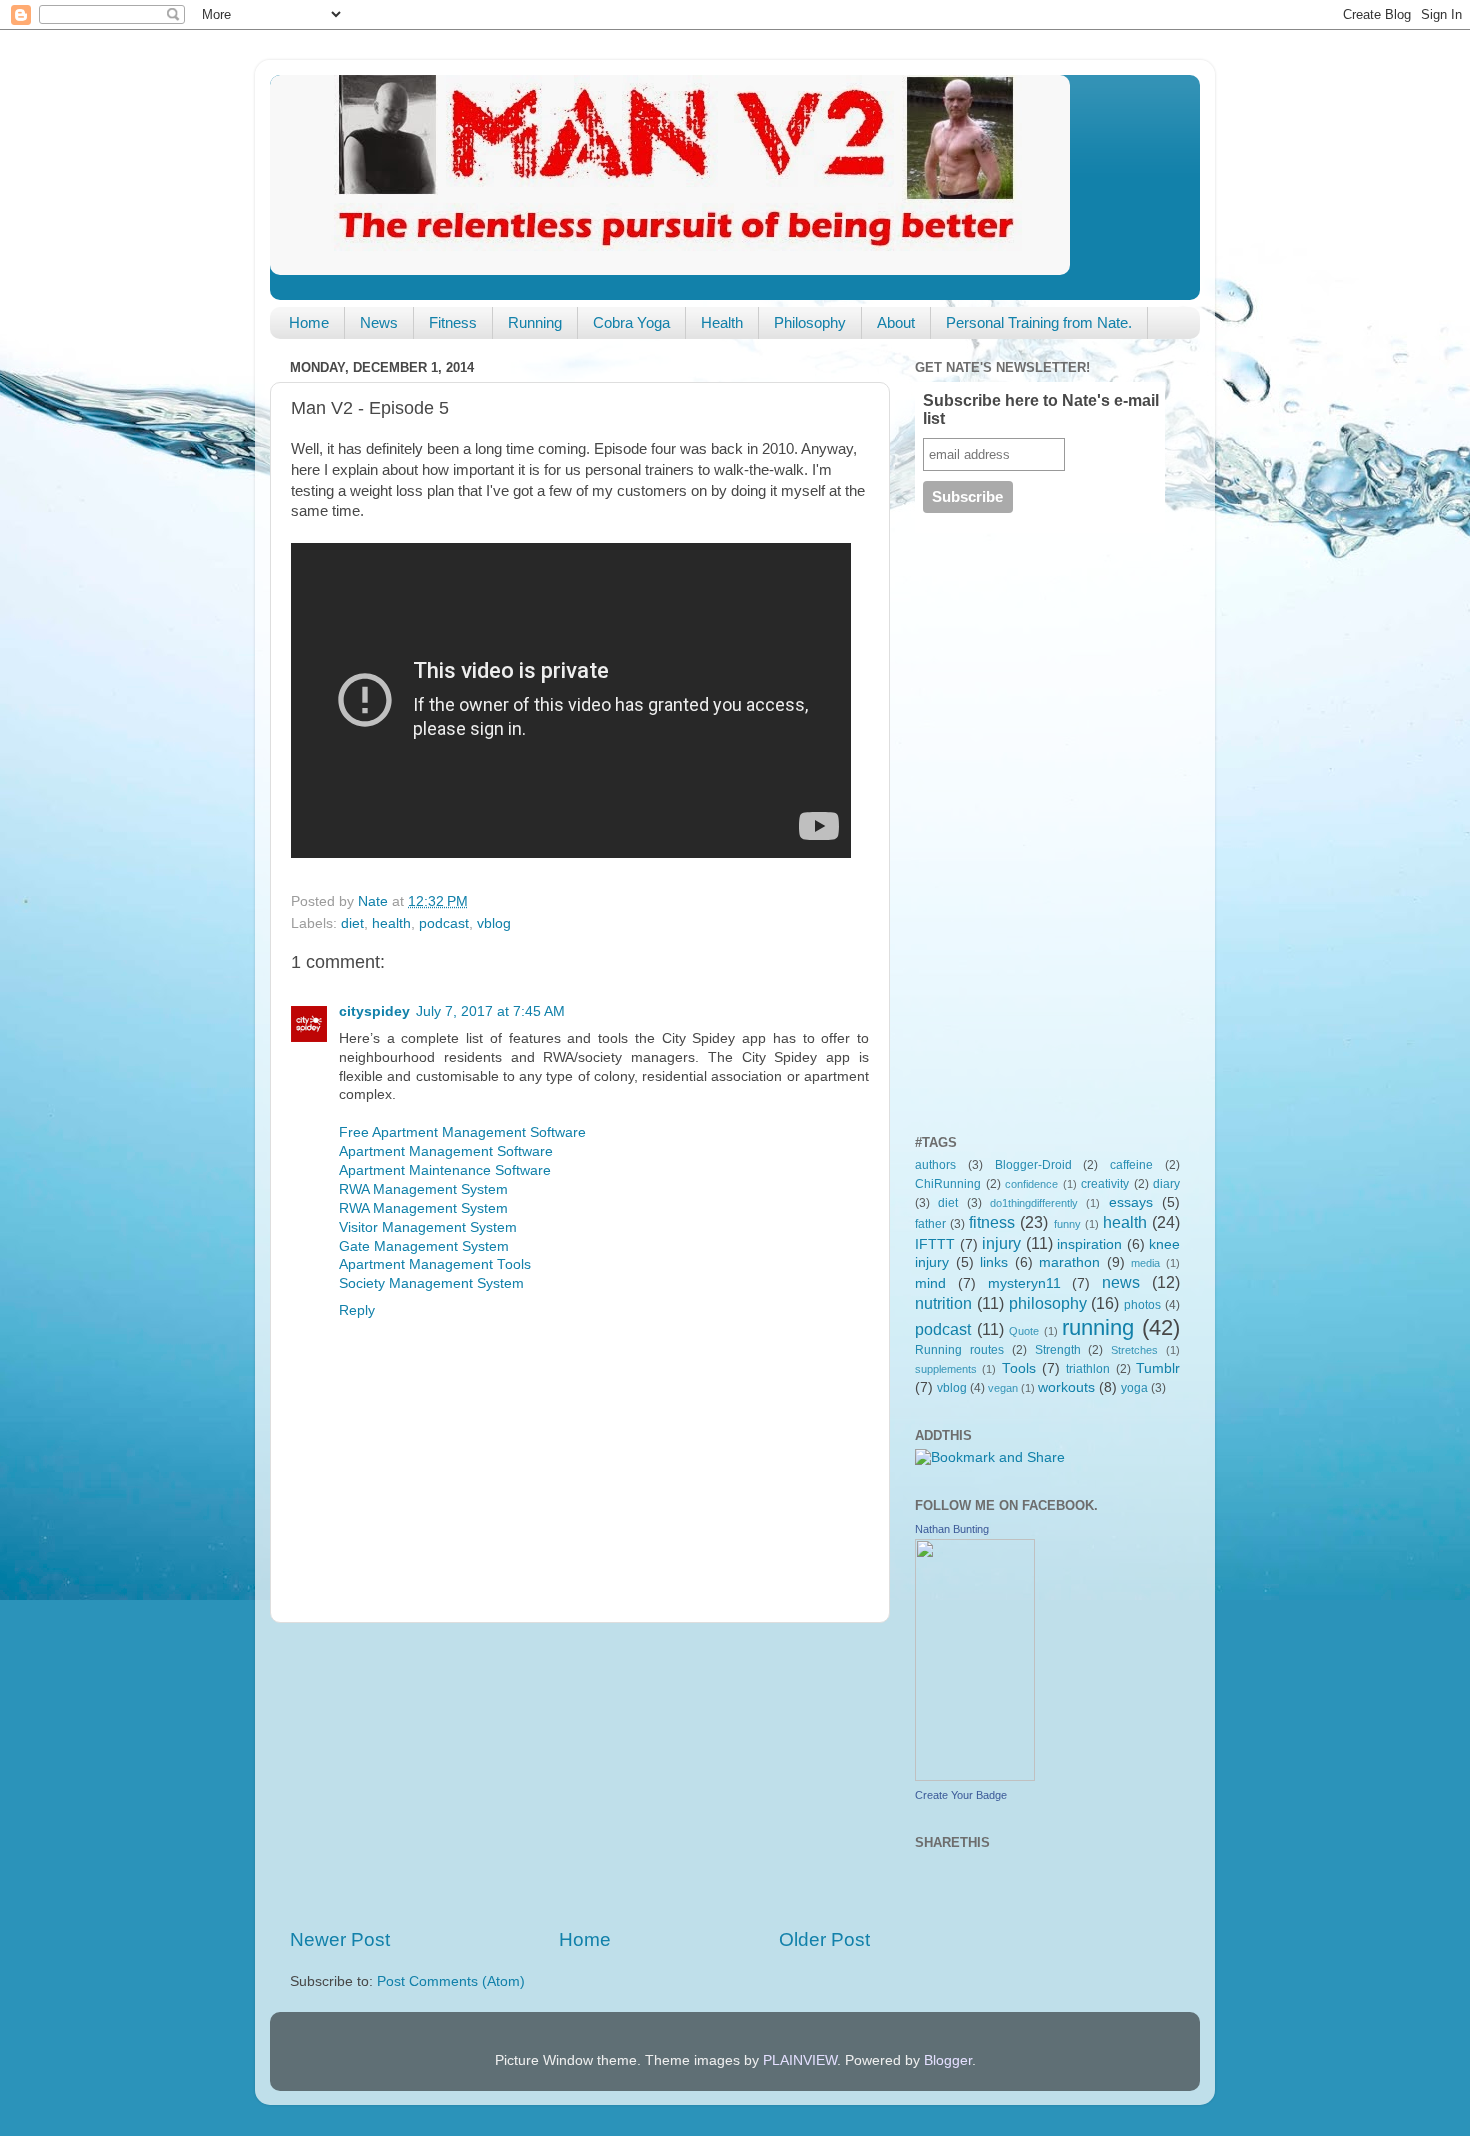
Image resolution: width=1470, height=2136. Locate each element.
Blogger (948, 2060)
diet (352, 923)
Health (722, 322)
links (994, 1262)
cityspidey (374, 1011)
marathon (1069, 1262)
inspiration (1089, 1244)
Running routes (959, 1350)
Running (535, 322)
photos (1142, 1305)
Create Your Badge (961, 1795)
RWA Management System (423, 1189)
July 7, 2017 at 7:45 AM (490, 1011)
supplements (946, 1369)
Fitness (453, 322)
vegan (1003, 1388)
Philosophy (810, 322)
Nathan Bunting (952, 1529)
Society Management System (431, 1283)
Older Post (824, 1939)
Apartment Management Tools (435, 1264)
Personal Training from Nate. (1039, 322)
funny (1067, 1224)
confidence (1031, 1184)
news (1121, 1282)
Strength (1058, 1350)
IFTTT (935, 1244)
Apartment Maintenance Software (445, 1170)
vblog (494, 923)
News (379, 322)
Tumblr (1158, 1368)
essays (1131, 1202)
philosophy (1048, 1303)
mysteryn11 (1024, 1283)
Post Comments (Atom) (451, 1981)
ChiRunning (948, 1184)
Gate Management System (424, 1246)
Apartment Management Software (446, 1151)
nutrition (943, 1303)
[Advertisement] (580, 1775)
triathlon (1088, 1369)
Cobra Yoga (631, 322)
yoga (1134, 1388)
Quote (1024, 1331)
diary (1166, 1184)
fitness (992, 1222)
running (1098, 1327)
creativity (1105, 1184)
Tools (1019, 1368)
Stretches (1134, 1350)
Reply (357, 1310)
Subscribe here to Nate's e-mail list (1041, 409)
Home (309, 322)
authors (935, 1165)
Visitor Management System (428, 1227)
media (1145, 1263)
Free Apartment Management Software (462, 1132)
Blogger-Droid (1033, 1165)
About (896, 322)
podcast (444, 923)
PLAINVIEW (800, 2060)
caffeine (1131, 1165)
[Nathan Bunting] (975, 1776)
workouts (1066, 1387)
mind (930, 1283)
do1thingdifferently (1034, 1203)
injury (1001, 1243)
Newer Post (340, 1939)
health (391, 923)
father (930, 1224)
